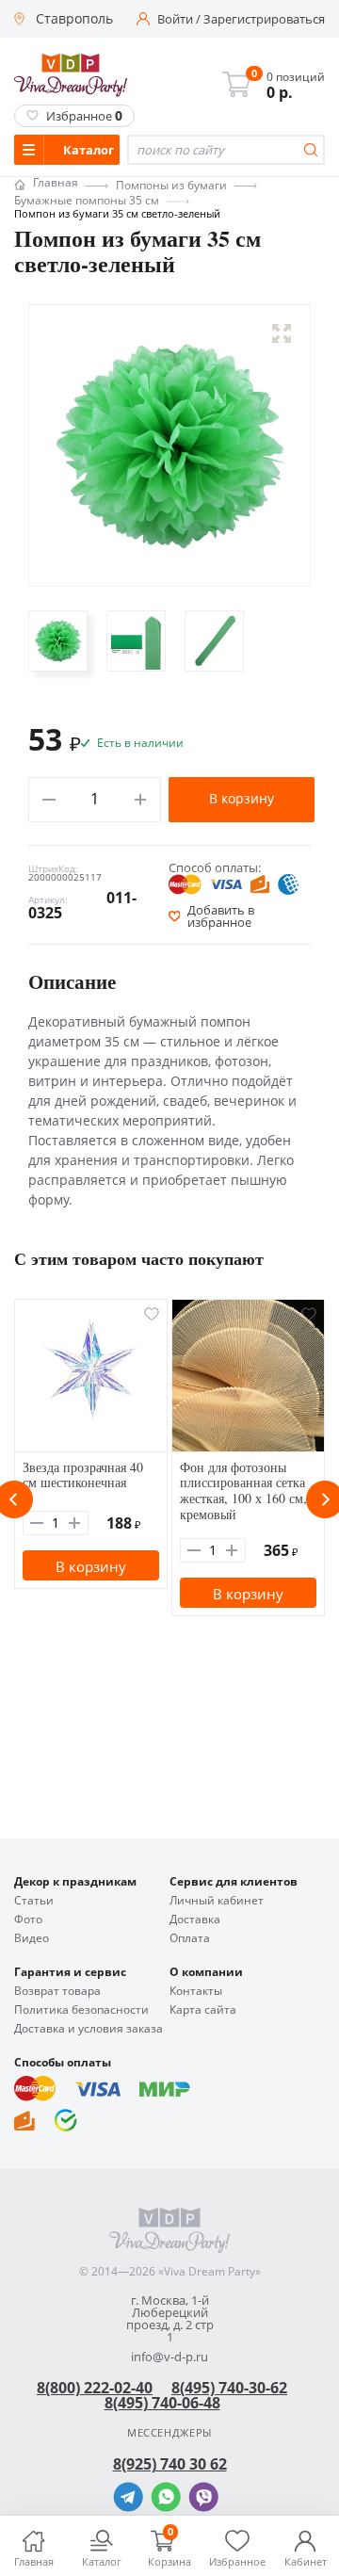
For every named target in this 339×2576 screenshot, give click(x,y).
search (311, 150)
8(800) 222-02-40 (95, 2388)
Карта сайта (203, 2010)
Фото (28, 1920)
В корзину (242, 798)
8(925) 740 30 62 (170, 2464)
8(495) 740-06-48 (162, 2403)
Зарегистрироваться (264, 19)
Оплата (190, 1938)
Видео (32, 1938)
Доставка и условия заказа (89, 2029)
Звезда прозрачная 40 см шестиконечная (83, 1475)
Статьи (34, 1901)
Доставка (195, 1920)
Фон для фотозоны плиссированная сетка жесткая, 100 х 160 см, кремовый (243, 1491)
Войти (175, 19)
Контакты (196, 1991)
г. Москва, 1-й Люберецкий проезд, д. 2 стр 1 (170, 2319)
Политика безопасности (81, 2010)
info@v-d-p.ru (169, 2357)
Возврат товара (57, 1991)
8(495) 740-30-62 (229, 2388)
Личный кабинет (217, 1901)
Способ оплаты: (215, 867)
